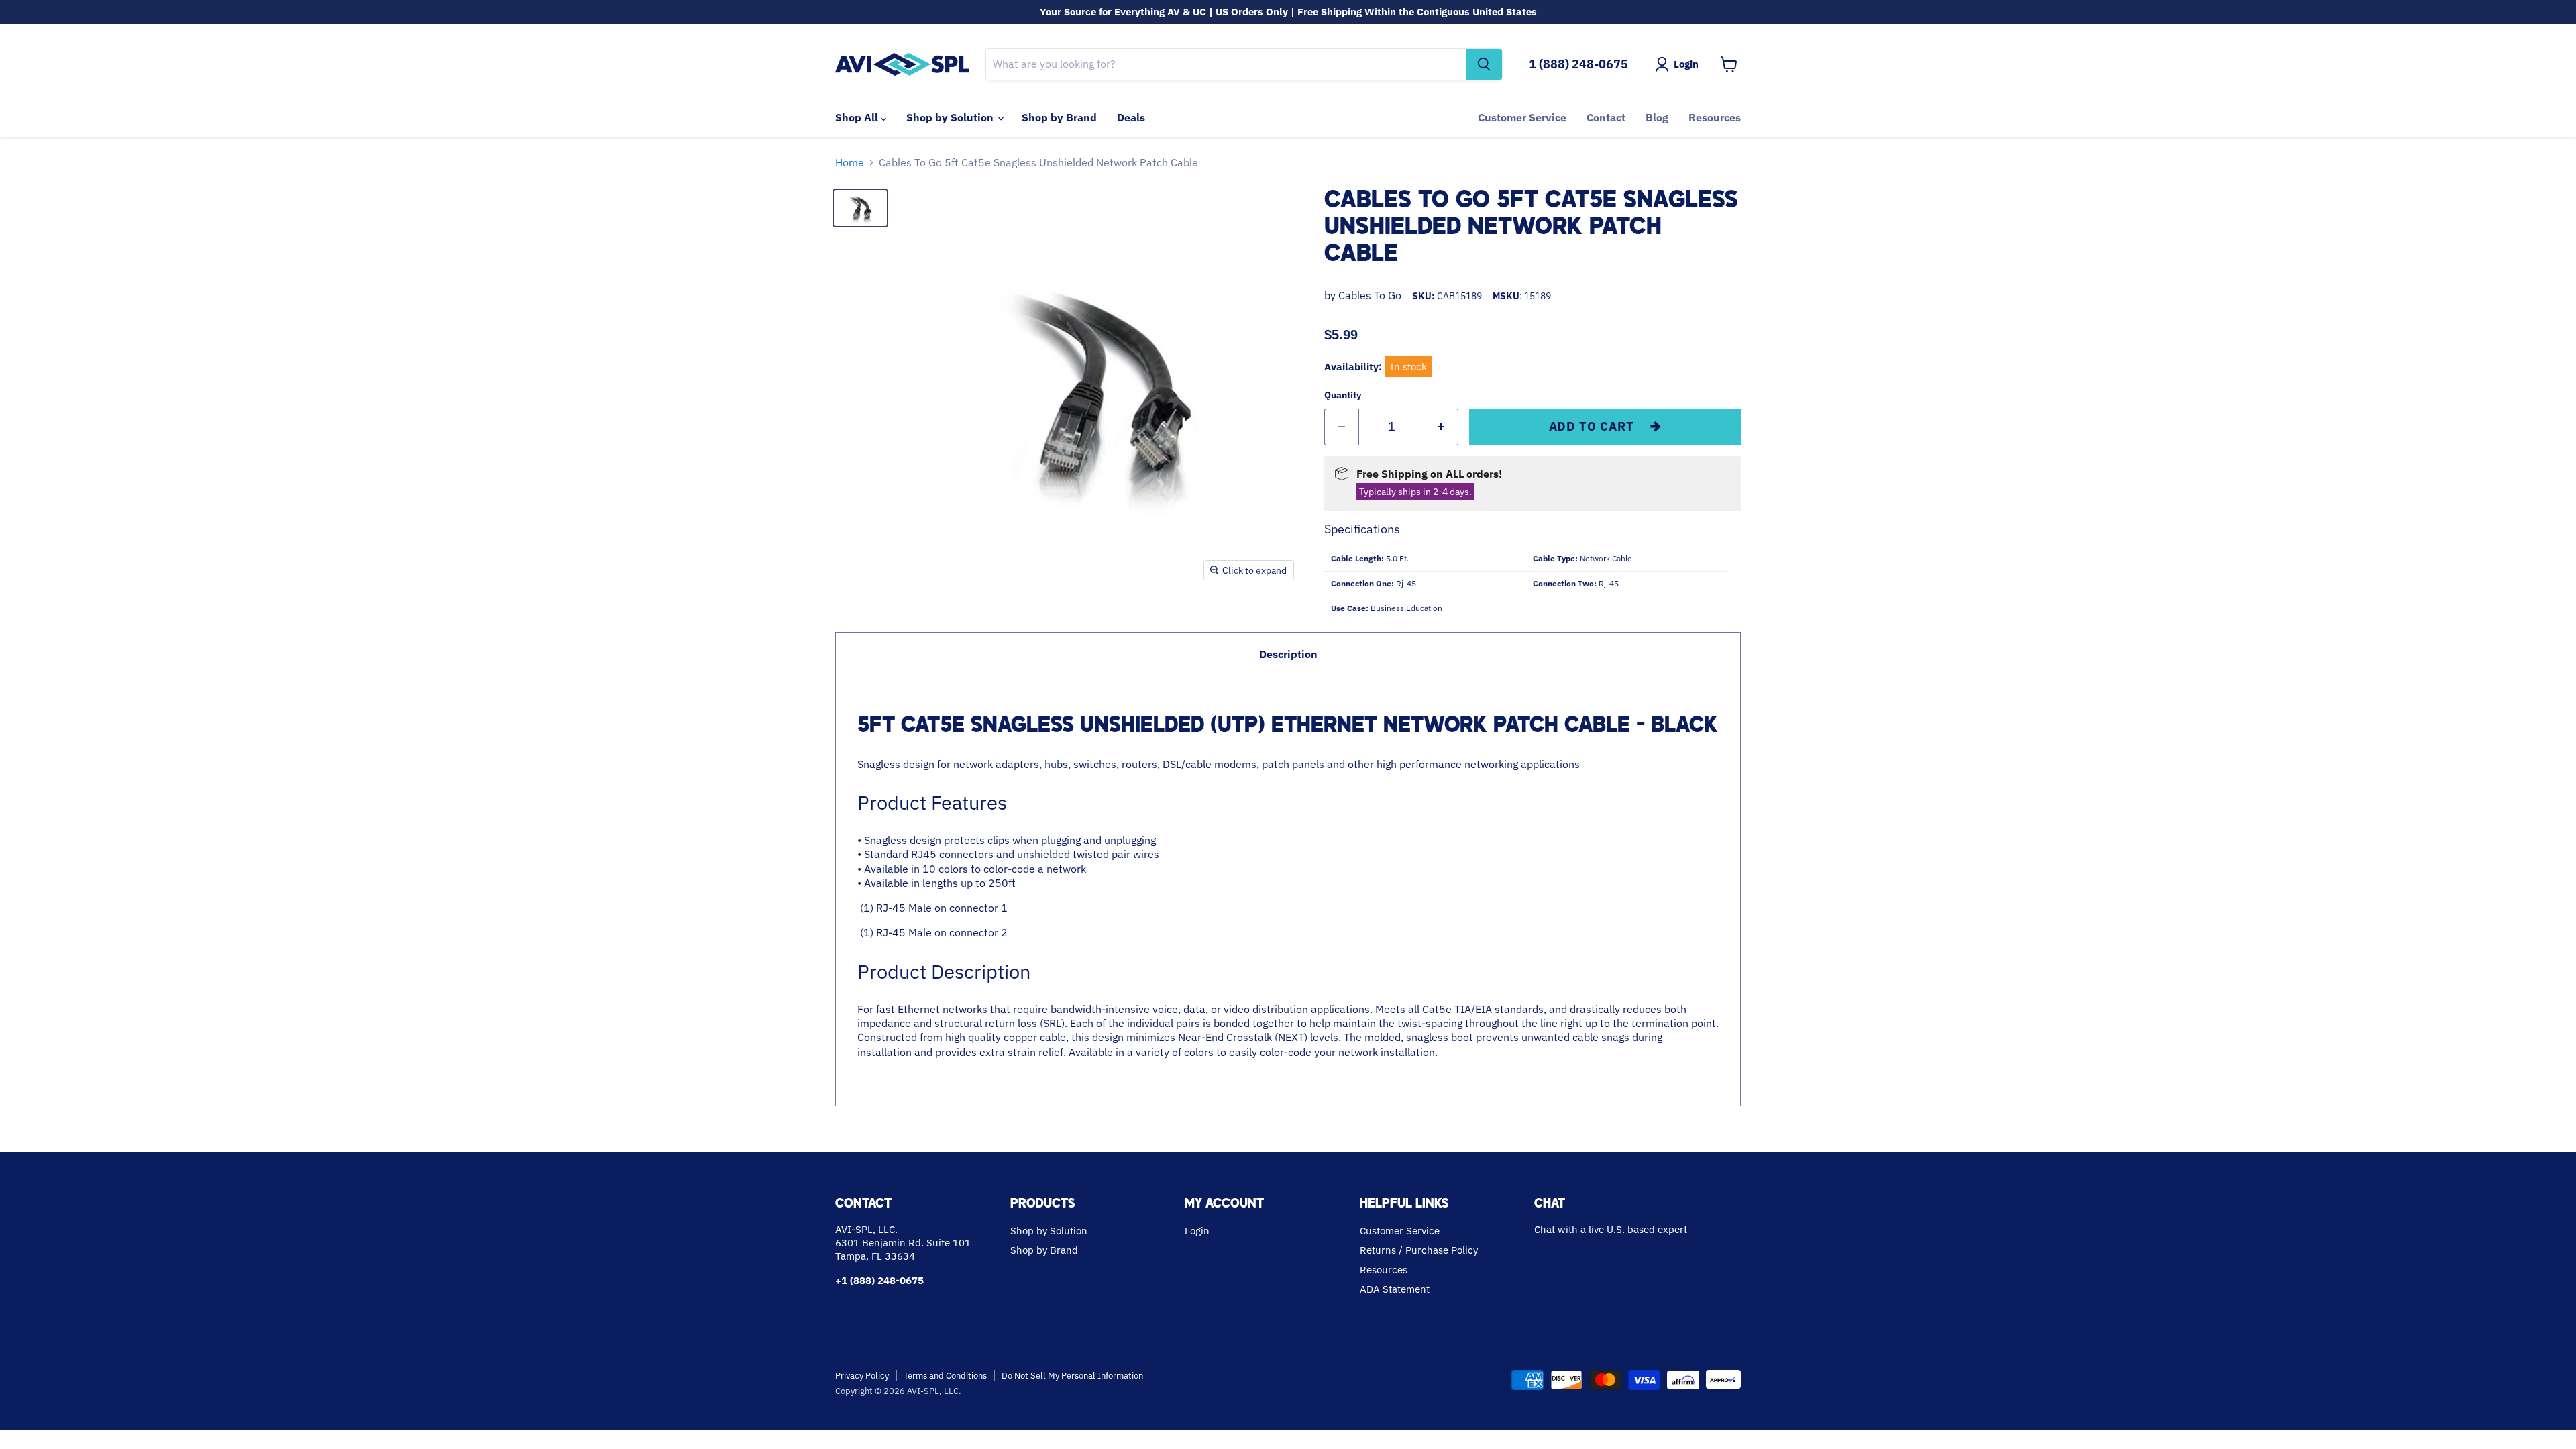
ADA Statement (1395, 1289)
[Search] (1484, 64)
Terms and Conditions (945, 1376)
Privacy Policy (862, 1376)
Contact (1606, 117)
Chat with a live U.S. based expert (1611, 1229)
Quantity (1343, 395)
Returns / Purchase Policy (1419, 1250)
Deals (1131, 117)
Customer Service (1522, 117)
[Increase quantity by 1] (1441, 427)
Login (1197, 1231)
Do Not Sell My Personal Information (1072, 1376)
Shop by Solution (951, 117)
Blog (1657, 117)
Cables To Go (1370, 295)
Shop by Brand (1059, 117)
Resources (1715, 117)
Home (850, 162)
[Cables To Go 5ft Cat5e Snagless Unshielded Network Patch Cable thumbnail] (860, 208)
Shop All (858, 117)
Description (1288, 654)
